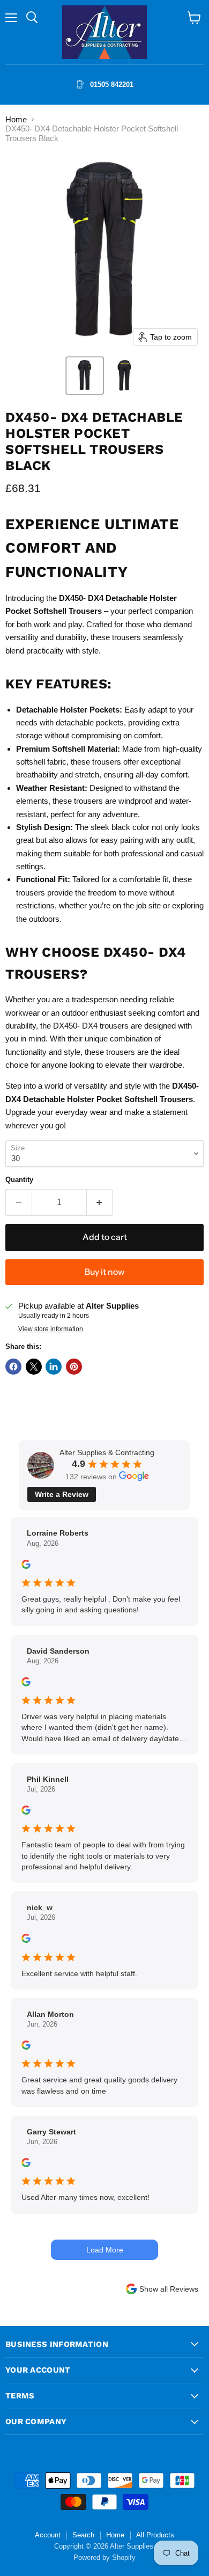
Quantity (19, 1180)
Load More (105, 2250)
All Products (155, 2535)
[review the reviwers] (26, 1566)
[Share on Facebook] (13, 1367)
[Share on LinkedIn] (54, 1367)
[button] (85, 376)
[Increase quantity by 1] (100, 1202)
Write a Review (62, 1494)
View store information (51, 1329)
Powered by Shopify (104, 2557)
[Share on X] (34, 1367)
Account (48, 2535)
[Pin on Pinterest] (74, 1367)
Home (16, 119)
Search (83, 2535)
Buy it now (104, 1272)
